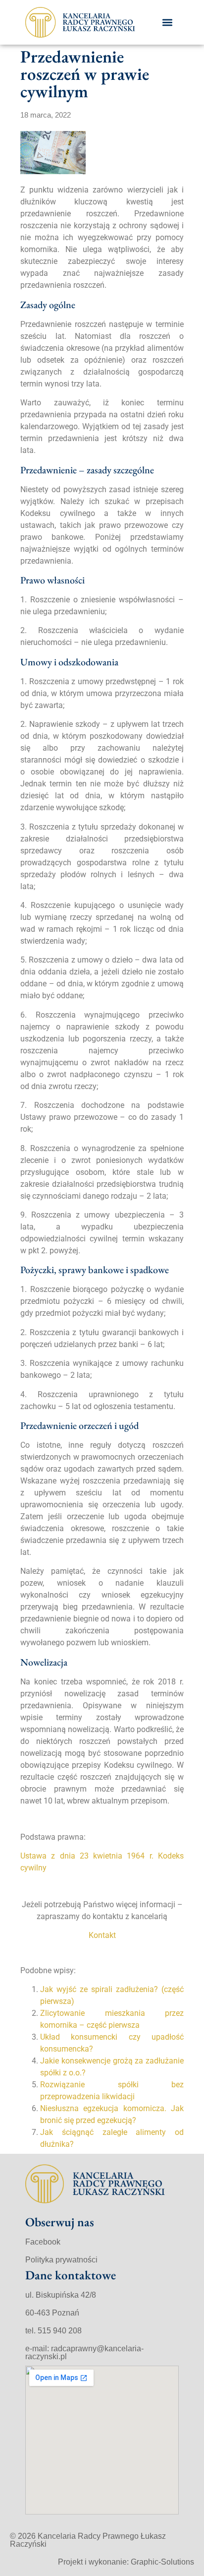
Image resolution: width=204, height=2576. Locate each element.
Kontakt (102, 1935)
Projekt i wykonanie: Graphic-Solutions (126, 2562)
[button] (167, 22)
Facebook (43, 2242)
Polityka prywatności (61, 2260)
